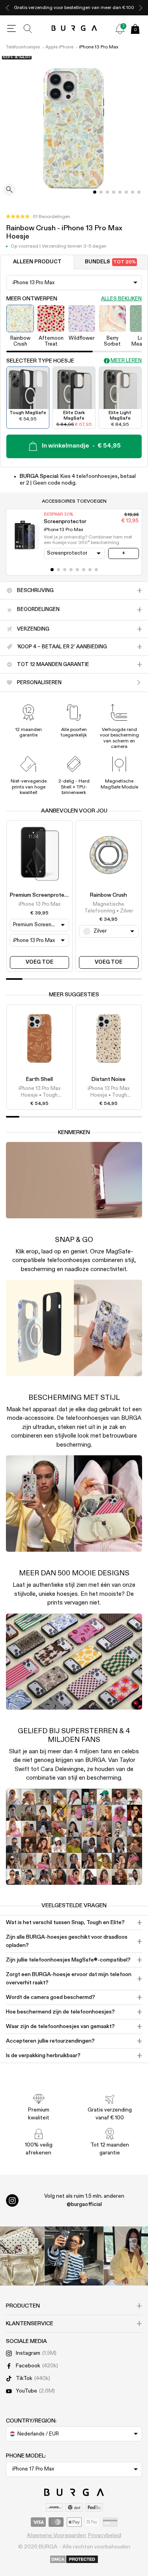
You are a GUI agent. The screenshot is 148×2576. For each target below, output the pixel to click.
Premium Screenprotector (42, 895)
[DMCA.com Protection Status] (74, 2560)
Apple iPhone (59, 47)
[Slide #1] (101, 192)
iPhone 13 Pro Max (99, 47)
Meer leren (126, 361)
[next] (141, 8)
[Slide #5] (126, 192)
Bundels (110, 262)
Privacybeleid (105, 2535)
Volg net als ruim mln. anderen (84, 2200)
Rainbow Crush (109, 895)
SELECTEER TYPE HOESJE (40, 361)
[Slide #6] (133, 192)
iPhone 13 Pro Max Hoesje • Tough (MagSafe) (39, 1092)
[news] (120, 29)
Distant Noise (109, 1079)
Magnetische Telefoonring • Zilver (109, 908)
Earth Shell (39, 1079)
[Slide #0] (95, 192)
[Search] (28, 29)
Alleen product (37, 262)
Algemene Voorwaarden (56, 2535)
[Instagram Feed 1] (74, 2256)
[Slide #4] (120, 192)
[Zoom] (9, 190)
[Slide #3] (114, 192)
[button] (38, 217)
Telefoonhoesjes (23, 47)
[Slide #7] (139, 192)
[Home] (74, 29)
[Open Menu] (11, 29)
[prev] (7, 8)
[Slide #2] (107, 192)
